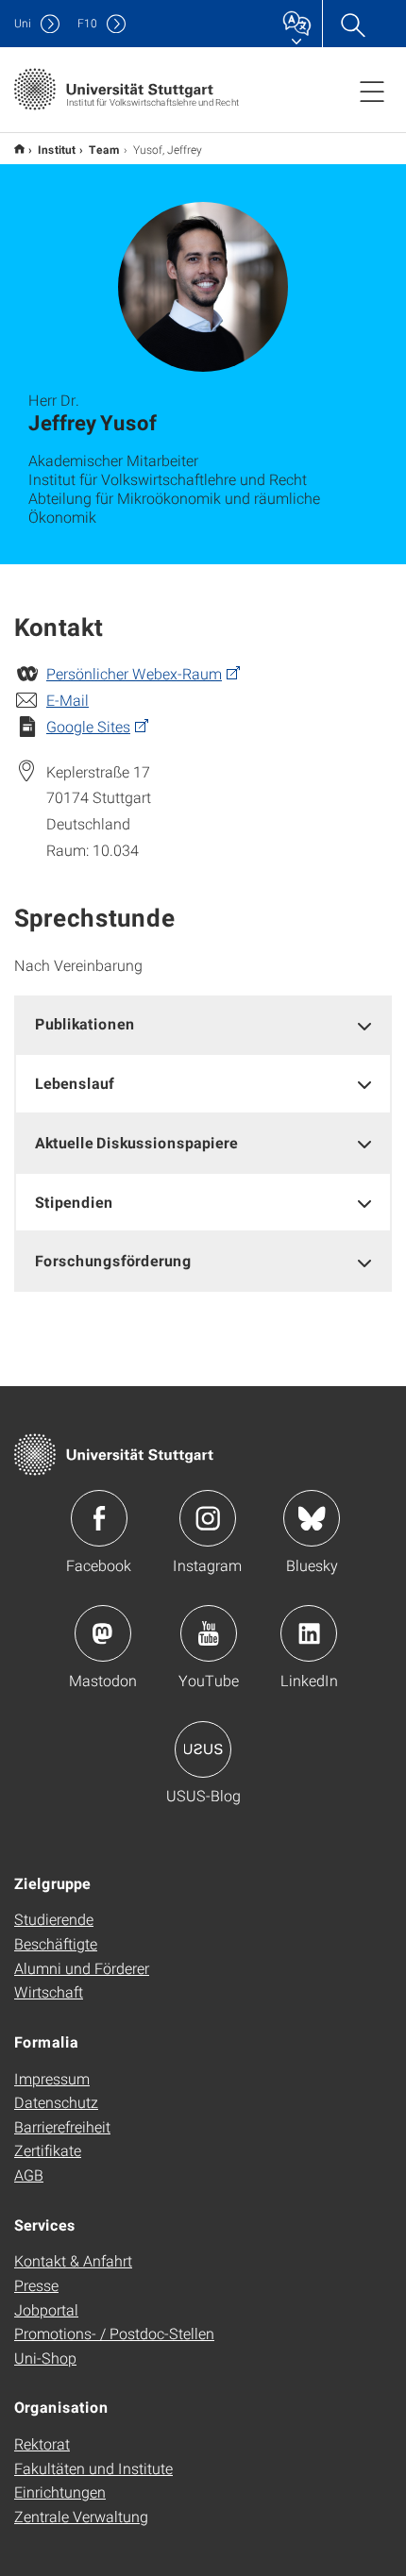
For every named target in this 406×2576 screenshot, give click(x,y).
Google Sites (88, 726)
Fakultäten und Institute (93, 2468)
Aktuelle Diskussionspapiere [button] (136, 1142)
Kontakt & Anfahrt (73, 2260)
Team (104, 149)
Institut (57, 149)
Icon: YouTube (209, 1633)
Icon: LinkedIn (309, 1633)
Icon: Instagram (208, 1518)
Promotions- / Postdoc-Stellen (114, 2333)
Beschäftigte (56, 1943)
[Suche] (352, 24)
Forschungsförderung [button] (113, 1260)
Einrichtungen (60, 2492)
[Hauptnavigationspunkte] (372, 91)
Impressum (52, 2078)
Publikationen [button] (85, 1023)
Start (19, 149)
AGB (29, 2175)
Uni (23, 23)
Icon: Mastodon (103, 1633)
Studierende (54, 1919)
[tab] (203, 1024)
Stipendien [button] (74, 1202)
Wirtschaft (49, 1991)
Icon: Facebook (99, 1518)
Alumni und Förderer (82, 1968)
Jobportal (46, 2309)
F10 (87, 23)
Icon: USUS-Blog (203, 1749)
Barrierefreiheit (62, 2126)
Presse (36, 2285)
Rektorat (42, 2443)
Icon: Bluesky (312, 1518)
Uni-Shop (45, 2358)
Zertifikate (48, 2150)
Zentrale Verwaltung (81, 2516)
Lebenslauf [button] (75, 1083)
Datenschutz (56, 2102)
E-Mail (68, 700)
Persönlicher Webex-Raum (134, 673)
